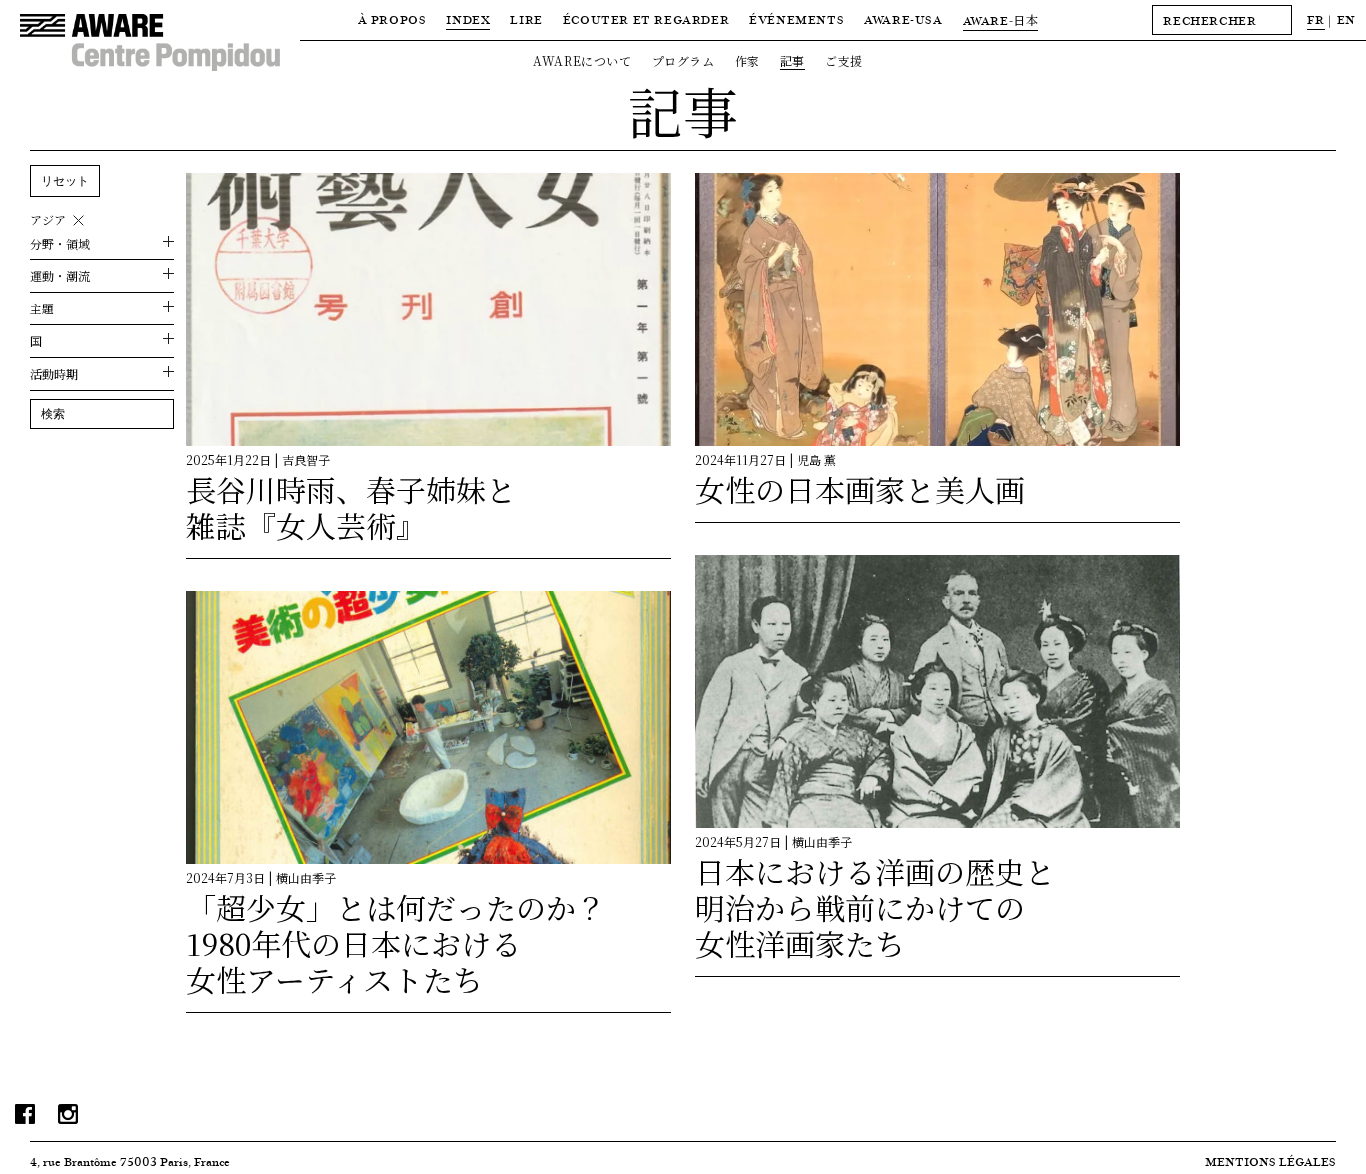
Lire (526, 19)
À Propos (392, 19)
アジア (48, 220)
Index (468, 19)
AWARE (1001, 20)
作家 (747, 60)
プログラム (683, 60)
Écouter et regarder (646, 19)
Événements (796, 19)
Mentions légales (1270, 1161)
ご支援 (844, 60)
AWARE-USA (903, 19)
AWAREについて (582, 60)
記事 (792, 60)
